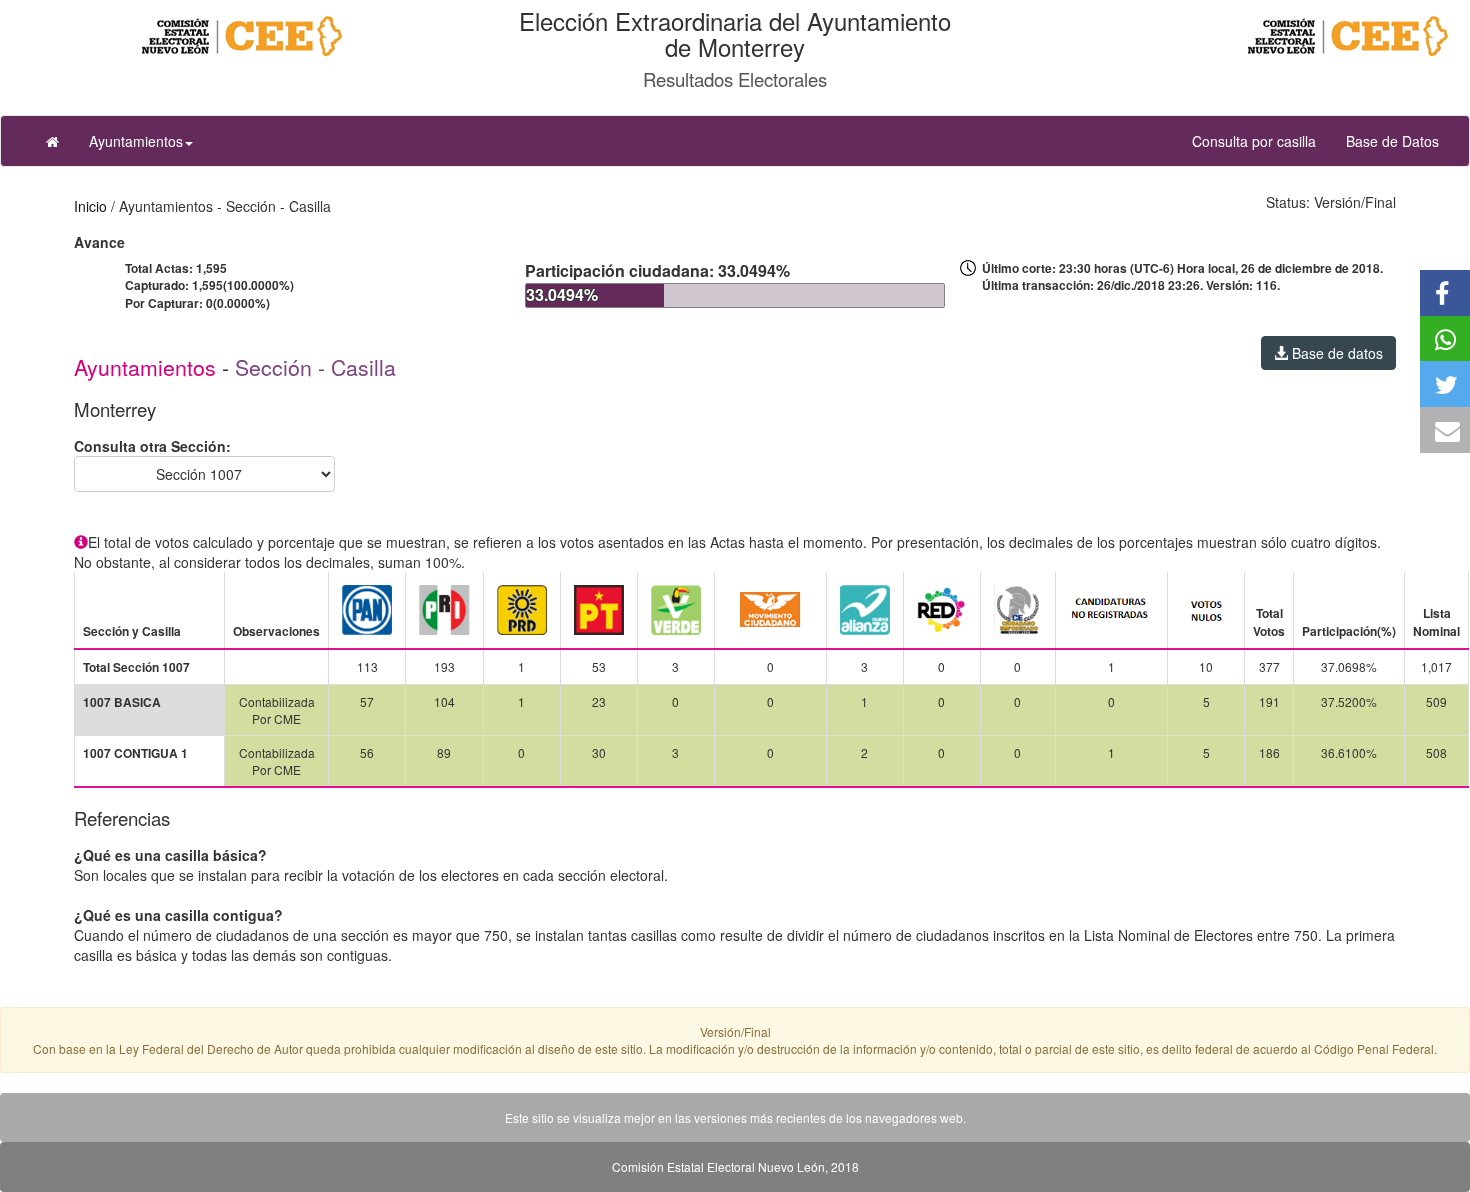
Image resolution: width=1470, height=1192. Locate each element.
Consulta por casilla (1261, 140)
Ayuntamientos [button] (136, 141)
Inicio (90, 206)
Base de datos (1335, 353)
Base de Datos (1392, 141)
